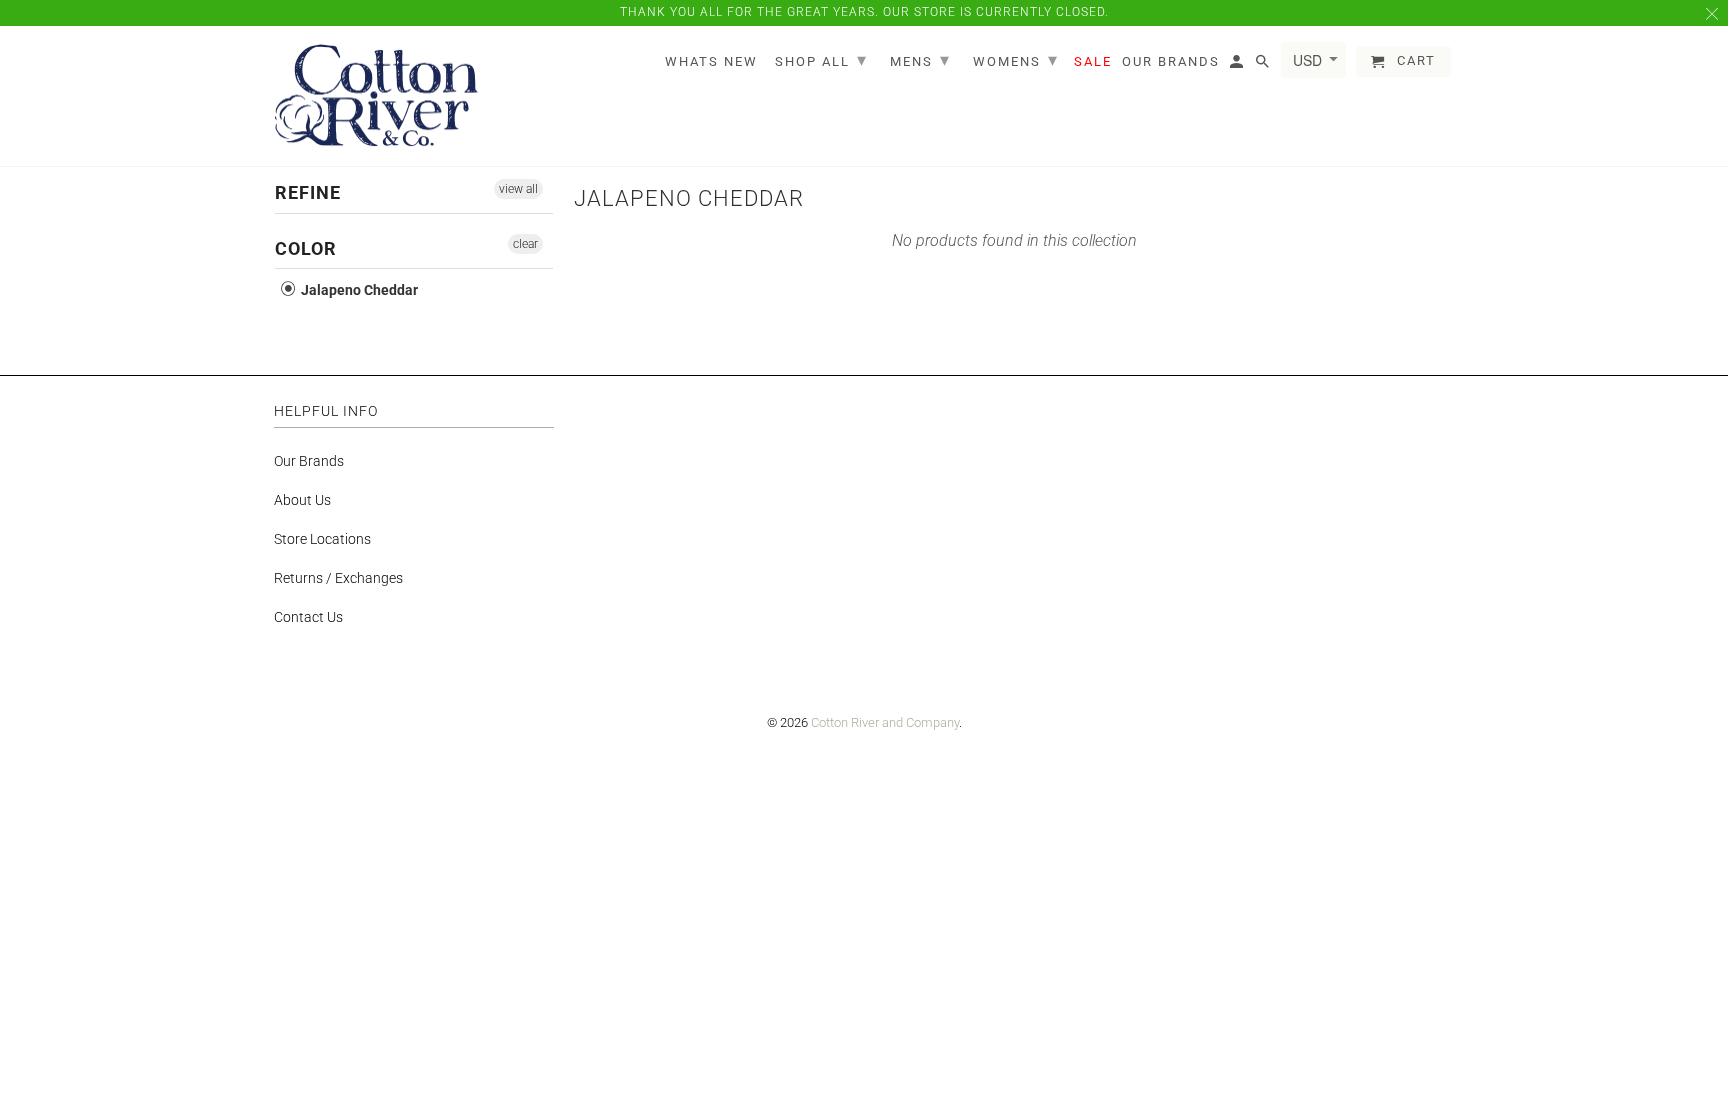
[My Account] (1238, 65)
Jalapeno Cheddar (358, 290)
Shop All (821, 59)
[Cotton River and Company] (376, 96)
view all (518, 189)
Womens (1016, 59)
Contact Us (308, 617)
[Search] (1264, 65)
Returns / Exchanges (338, 578)
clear (525, 244)
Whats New (711, 61)
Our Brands (309, 461)
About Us (302, 500)
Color (306, 248)
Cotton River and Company (885, 722)
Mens (920, 59)
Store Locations (322, 539)
